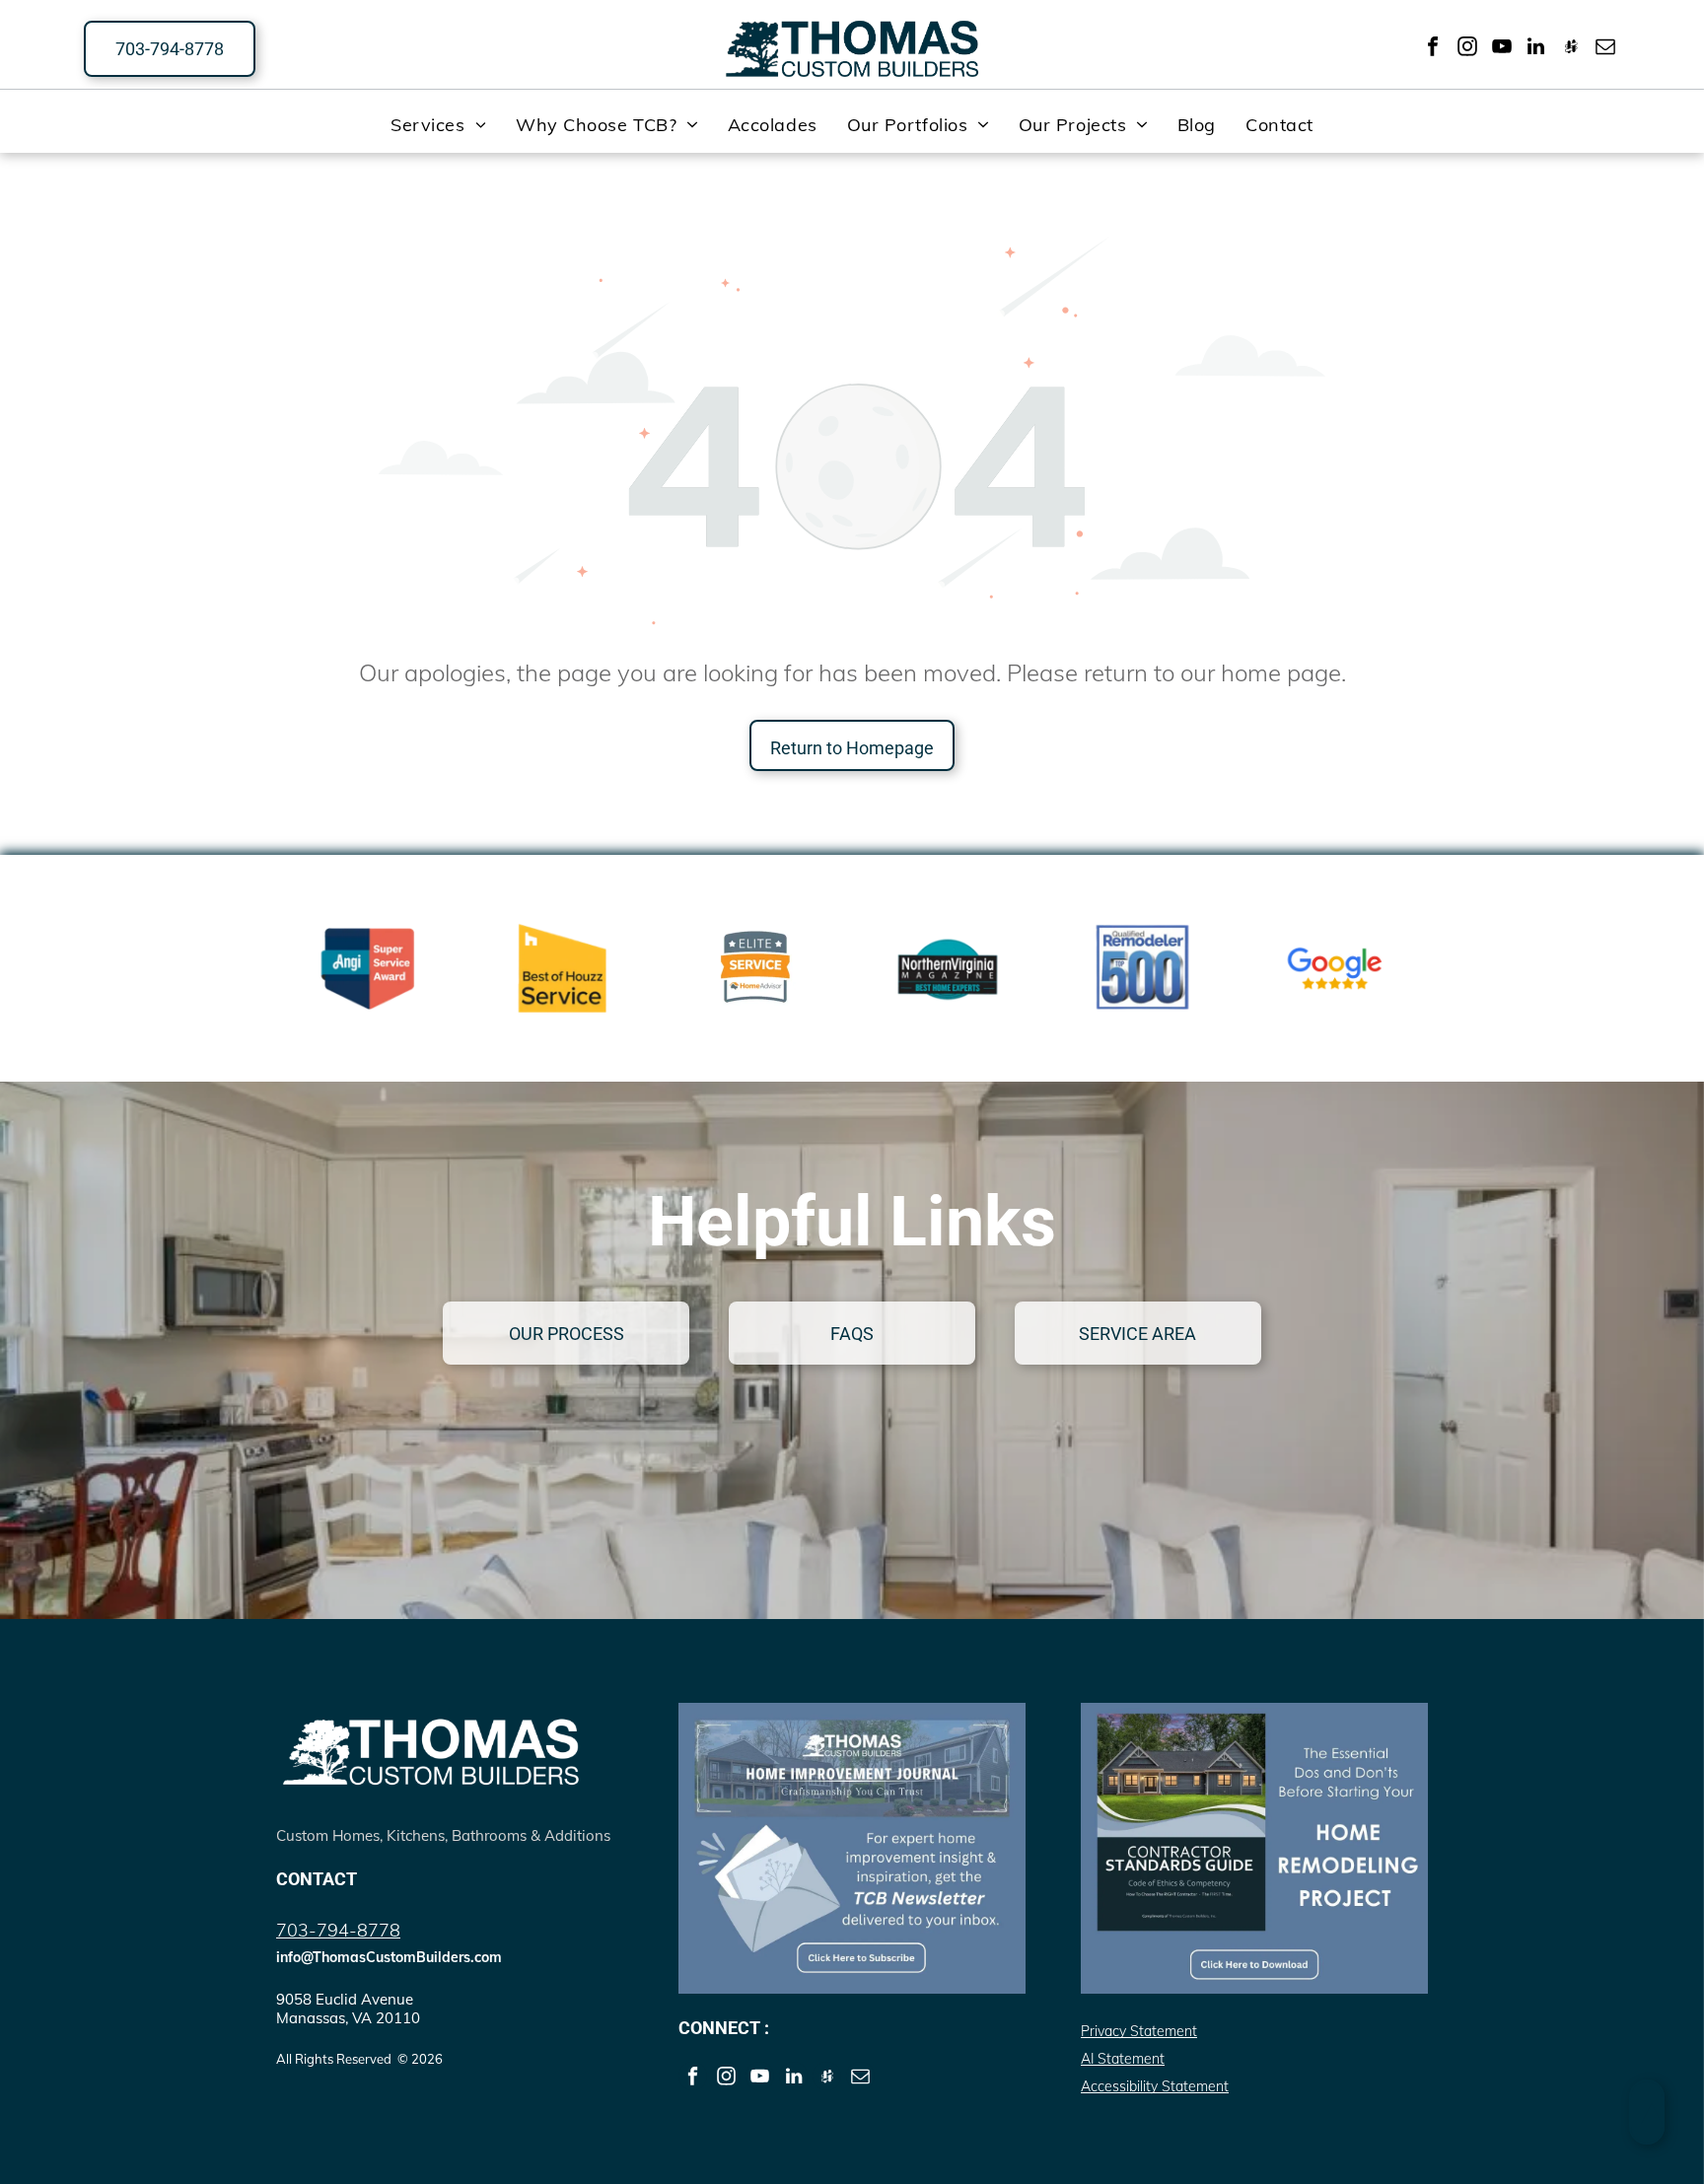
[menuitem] (438, 124)
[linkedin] (1536, 49)
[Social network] (1571, 49)
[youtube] (1502, 49)
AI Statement (1123, 2059)
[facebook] (1433, 49)
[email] (1605, 49)
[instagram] (1467, 49)
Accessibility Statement (1155, 2086)
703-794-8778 (338, 1930)
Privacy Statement (1139, 2031)
